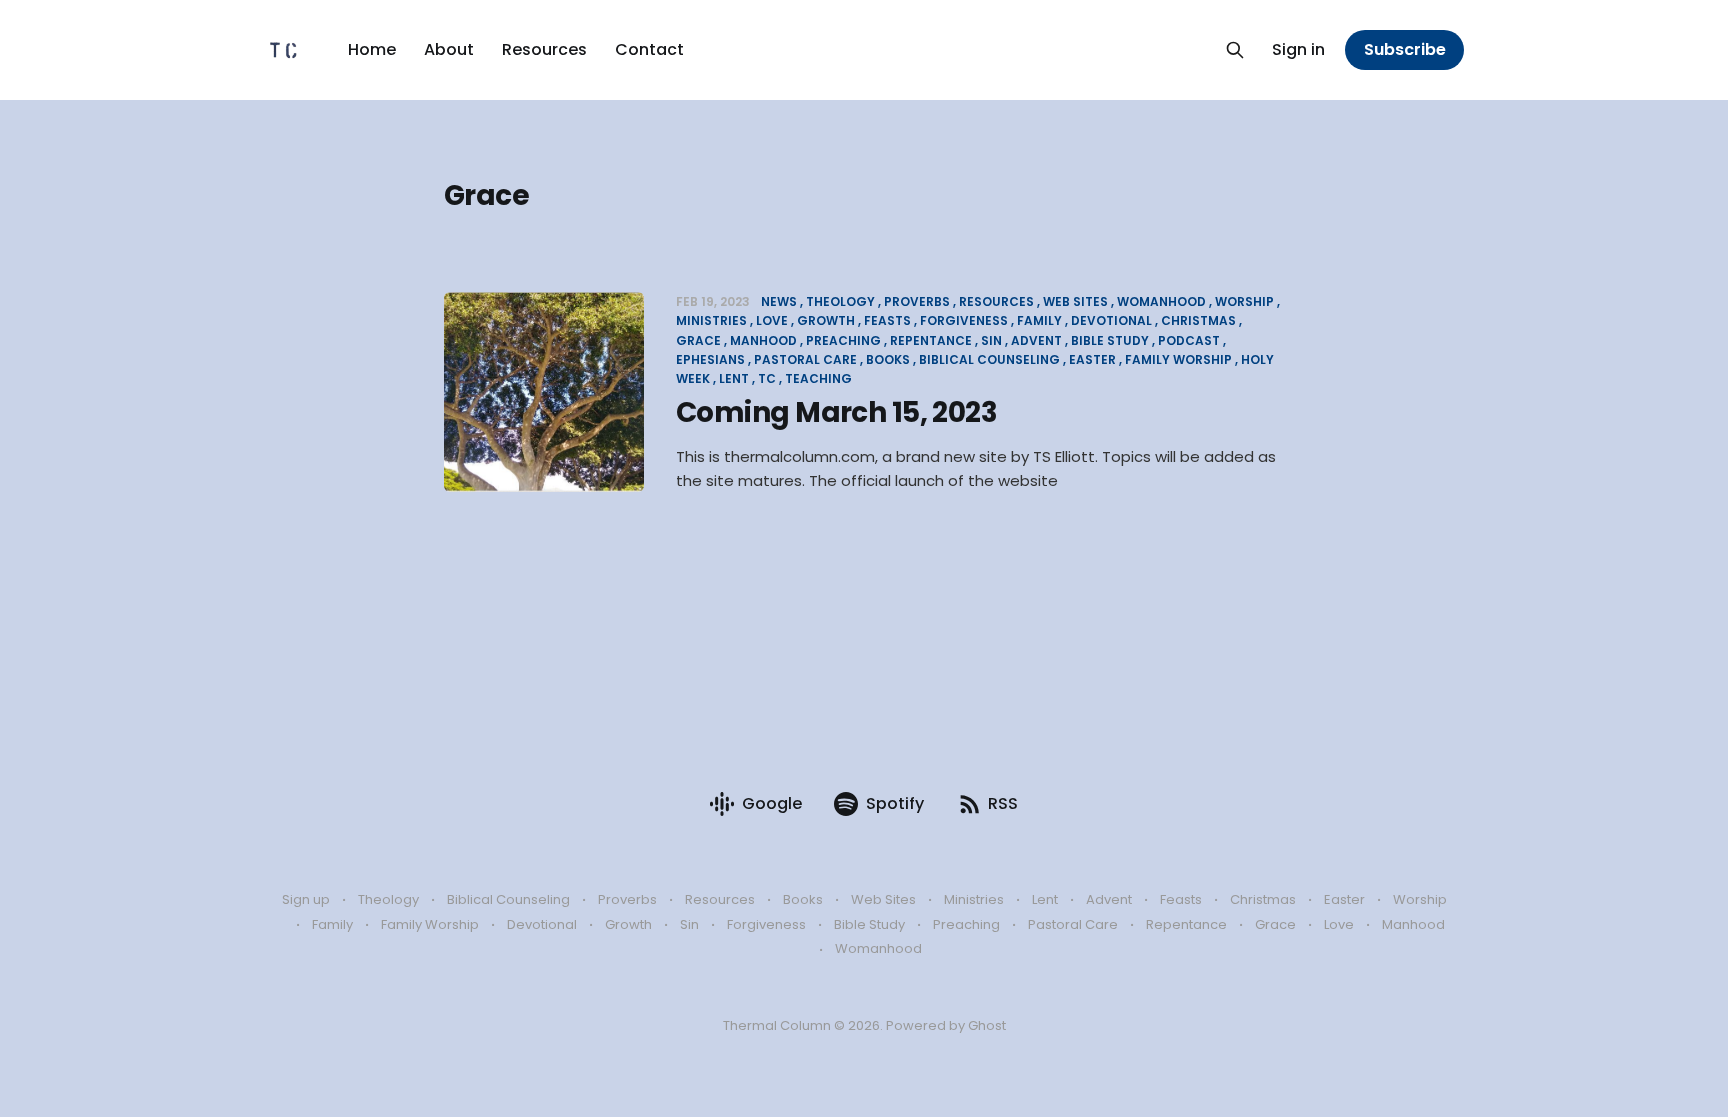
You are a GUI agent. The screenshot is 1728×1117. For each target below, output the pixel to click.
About (449, 49)
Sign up (306, 899)
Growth (826, 320)
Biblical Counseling (989, 359)
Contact (649, 49)
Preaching (843, 340)
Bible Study (1110, 340)
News (779, 301)
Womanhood (1161, 301)
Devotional (1111, 320)
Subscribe (1405, 49)
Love (772, 320)
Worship (1244, 301)
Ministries (974, 899)
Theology (840, 301)
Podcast (1189, 340)
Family (1039, 320)
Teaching (818, 378)
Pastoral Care (805, 359)
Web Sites (1075, 301)
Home (372, 49)
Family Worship (1178, 359)
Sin (991, 340)
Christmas (1198, 320)
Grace (1275, 924)
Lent (734, 378)
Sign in (1298, 49)
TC (767, 378)
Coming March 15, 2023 (836, 412)
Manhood (763, 340)
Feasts (887, 320)
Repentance (931, 340)
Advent (1036, 340)
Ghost (987, 1025)
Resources (544, 49)
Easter (1092, 359)
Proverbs (917, 301)
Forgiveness (964, 320)
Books (888, 359)
